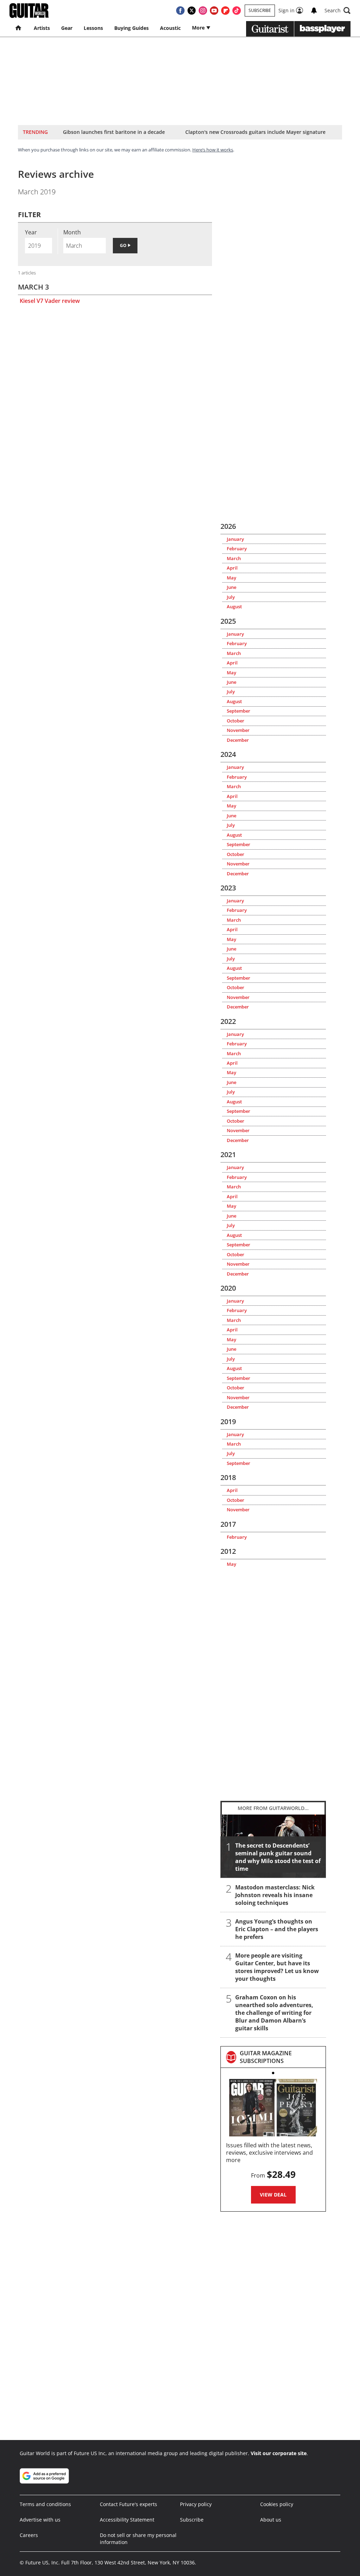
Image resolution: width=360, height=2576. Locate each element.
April (232, 568)
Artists (42, 28)
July (231, 597)
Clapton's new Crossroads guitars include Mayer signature (255, 132)
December (238, 740)
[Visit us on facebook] (180, 11)
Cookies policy (277, 2504)
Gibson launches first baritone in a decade (114, 132)
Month (72, 232)
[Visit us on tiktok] (237, 11)
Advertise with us (40, 2520)
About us (271, 2520)
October (236, 721)
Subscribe (260, 10)
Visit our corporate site (279, 2453)
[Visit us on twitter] (192, 11)
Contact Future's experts (128, 2504)
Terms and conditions (45, 2504)
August (234, 606)
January (235, 539)
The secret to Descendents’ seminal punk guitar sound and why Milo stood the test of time (278, 1857)
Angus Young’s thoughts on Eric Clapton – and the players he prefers (277, 1929)
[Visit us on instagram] (203, 11)
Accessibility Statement (127, 2520)
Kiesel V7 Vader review (50, 301)
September (239, 711)
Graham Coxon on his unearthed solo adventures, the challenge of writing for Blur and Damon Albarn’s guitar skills (274, 2013)
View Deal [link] (273, 2195)
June (232, 587)
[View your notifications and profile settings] (314, 11)
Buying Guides (131, 28)
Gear (67, 28)
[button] (337, 11)
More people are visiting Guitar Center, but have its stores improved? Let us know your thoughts (277, 1967)
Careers (29, 2535)
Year (31, 232)
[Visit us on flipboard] (225, 11)
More (199, 28)
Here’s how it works (213, 150)
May (232, 578)
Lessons (93, 28)
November (238, 730)
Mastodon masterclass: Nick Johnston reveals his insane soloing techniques (275, 1895)
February (237, 549)
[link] (280, 2057)
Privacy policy (196, 2504)
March (234, 558)
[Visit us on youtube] (214, 11)
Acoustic (170, 28)
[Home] (19, 28)
